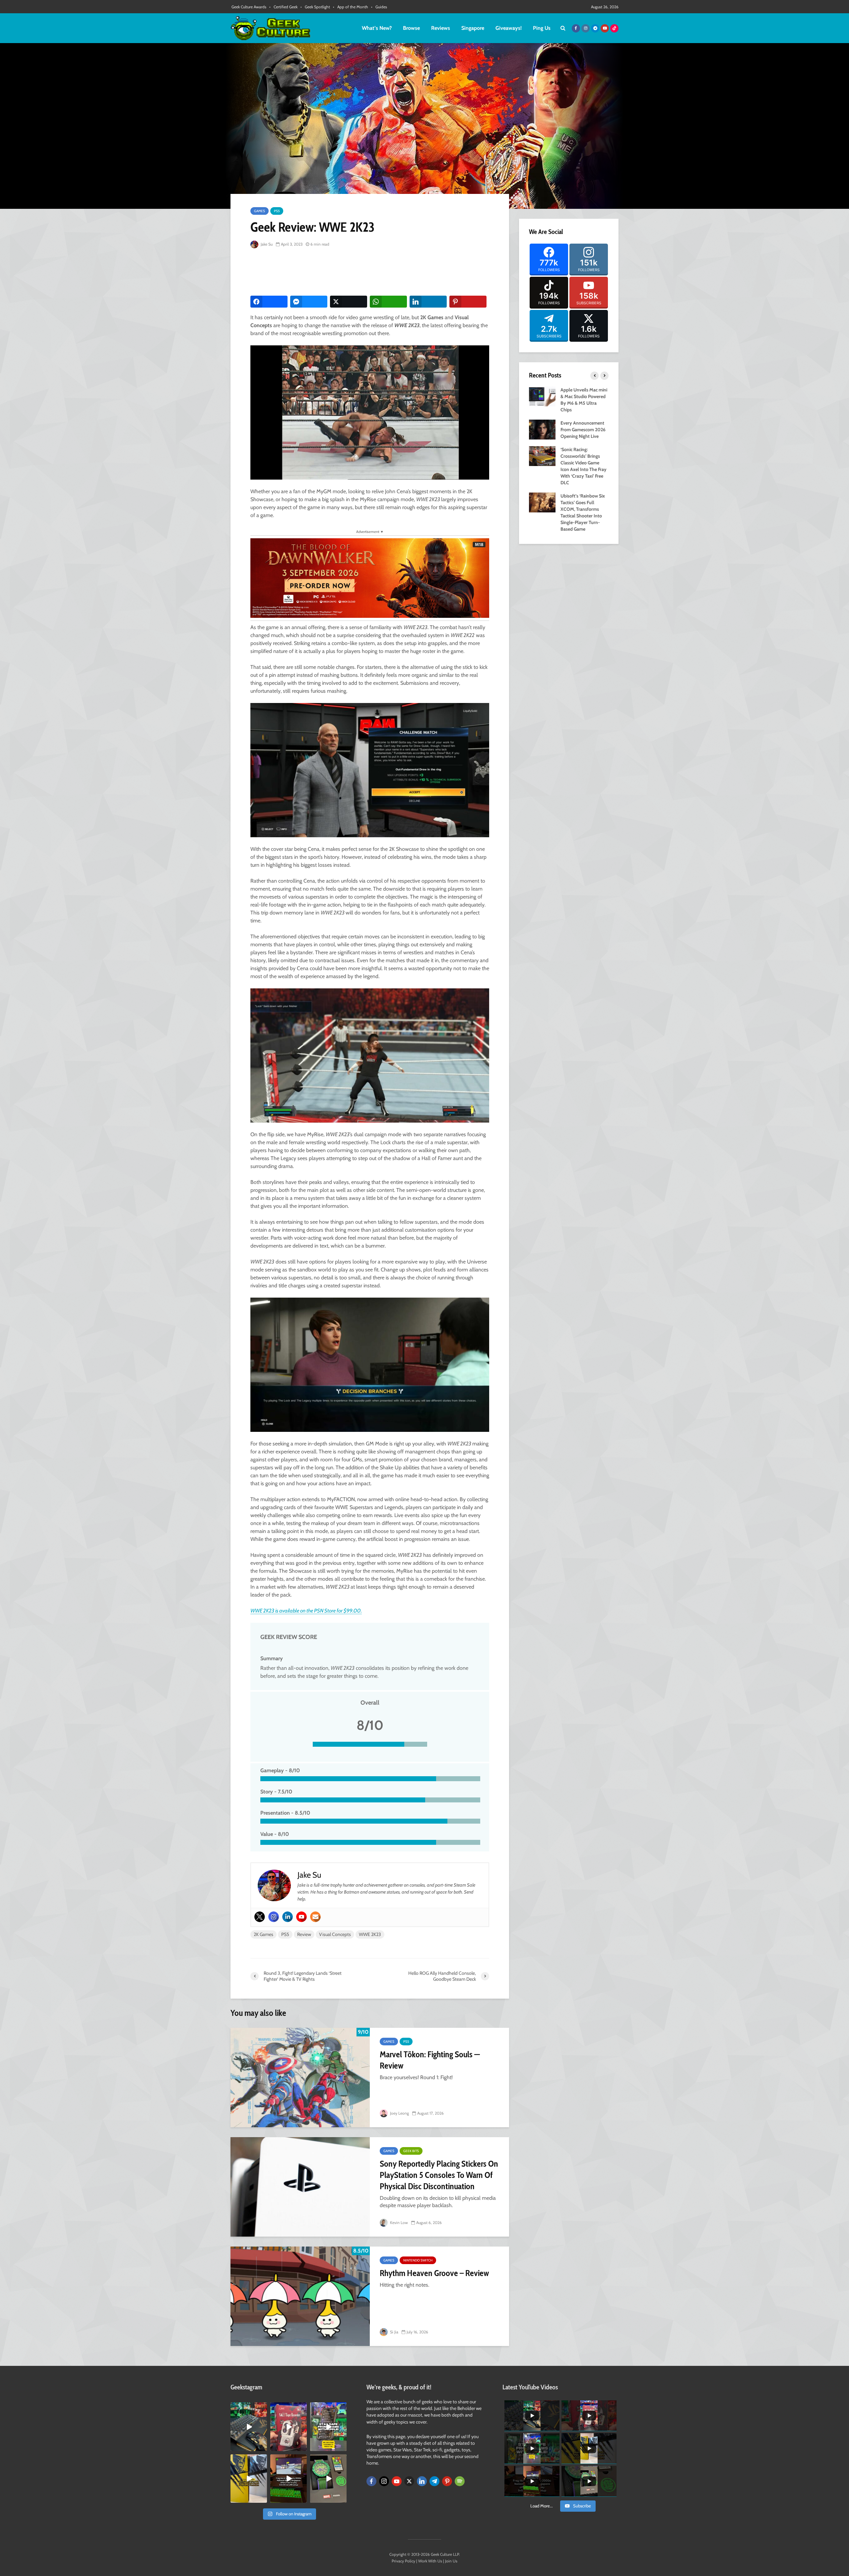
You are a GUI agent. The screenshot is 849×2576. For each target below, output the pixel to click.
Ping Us (542, 28)
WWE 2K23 (370, 1934)
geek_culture (248, 2408)
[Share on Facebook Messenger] (309, 302)
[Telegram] (434, 2481)
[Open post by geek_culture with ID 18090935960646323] (289, 2479)
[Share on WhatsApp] (388, 302)
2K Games (263, 1934)
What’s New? (377, 28)
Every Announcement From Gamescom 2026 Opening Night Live (583, 430)
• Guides (379, 7)
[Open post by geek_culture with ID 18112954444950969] (328, 2427)
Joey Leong (399, 2113)
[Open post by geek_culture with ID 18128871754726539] (249, 2479)
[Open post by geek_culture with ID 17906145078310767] (289, 2427)
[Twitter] (260, 1917)
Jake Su (266, 244)
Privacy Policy (403, 2561)
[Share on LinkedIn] (428, 302)
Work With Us (430, 2561)
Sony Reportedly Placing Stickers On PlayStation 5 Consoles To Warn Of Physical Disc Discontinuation (439, 2175)
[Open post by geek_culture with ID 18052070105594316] (249, 2427)
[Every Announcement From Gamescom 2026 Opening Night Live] (542, 429)
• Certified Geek (283, 7)
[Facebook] (371, 2481)
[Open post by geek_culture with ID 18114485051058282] (328, 2479)
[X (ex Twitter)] (409, 2481)
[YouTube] (397, 2481)
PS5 (277, 211)
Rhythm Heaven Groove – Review (434, 2273)
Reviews (441, 28)
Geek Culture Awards (249, 7)
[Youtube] (301, 1917)
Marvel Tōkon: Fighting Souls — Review (430, 2060)
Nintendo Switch (418, 2260)
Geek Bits (411, 2151)
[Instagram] (274, 1917)
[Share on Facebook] (269, 302)
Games (260, 211)
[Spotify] (460, 2481)
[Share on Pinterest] (468, 302)
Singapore (473, 28)
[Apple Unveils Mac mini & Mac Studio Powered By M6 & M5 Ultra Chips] (542, 396)
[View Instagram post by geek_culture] (263, 2447)
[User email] (315, 1917)
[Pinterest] (447, 2481)
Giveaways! (509, 28)
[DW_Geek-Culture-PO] (370, 578)
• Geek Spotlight (315, 7)
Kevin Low (398, 2223)
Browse (411, 28)
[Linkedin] (288, 1917)
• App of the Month (351, 7)
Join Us (451, 2561)
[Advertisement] (371, 272)
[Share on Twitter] (349, 302)
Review (304, 1934)
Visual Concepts (335, 1934)
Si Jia (394, 2332)
